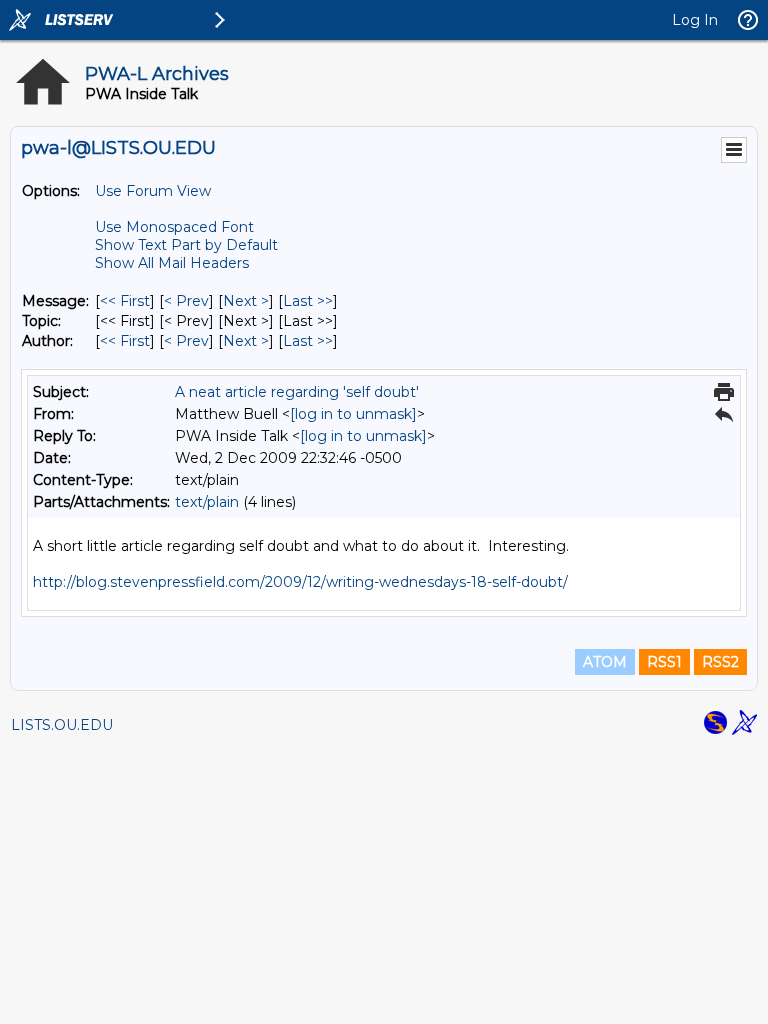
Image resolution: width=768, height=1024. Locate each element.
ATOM (605, 662)
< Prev (186, 301)
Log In (695, 20)
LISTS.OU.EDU (62, 725)
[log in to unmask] (353, 414)
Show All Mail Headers (172, 263)
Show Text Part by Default (186, 245)
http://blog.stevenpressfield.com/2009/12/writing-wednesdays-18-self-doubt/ (300, 582)
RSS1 (664, 662)
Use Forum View (153, 191)
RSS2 (720, 662)
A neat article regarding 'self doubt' (297, 392)
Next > (246, 301)
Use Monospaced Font (174, 227)
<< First (125, 301)
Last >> (308, 301)
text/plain (207, 502)
